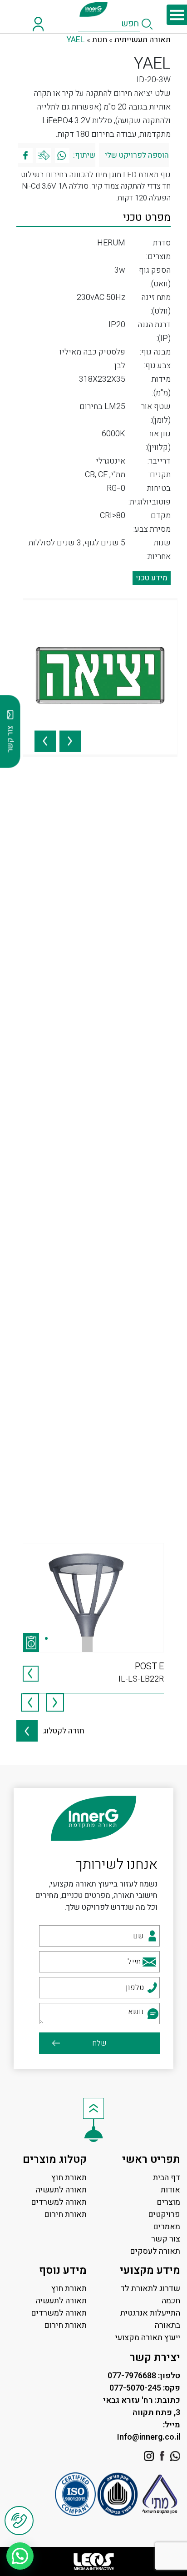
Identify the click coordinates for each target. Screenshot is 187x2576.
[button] (20, 2556)
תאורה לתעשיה (61, 2190)
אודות (170, 2190)
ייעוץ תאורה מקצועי (148, 2338)
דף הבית (167, 2178)
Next (45, 736)
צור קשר (166, 2239)
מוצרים (168, 2202)
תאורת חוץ (69, 2178)
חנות (100, 40)
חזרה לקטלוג (61, 1731)
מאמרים (167, 2227)
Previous (70, 736)
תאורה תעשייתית (143, 40)
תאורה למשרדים (59, 2202)
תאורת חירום (65, 2214)
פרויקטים (164, 2214)
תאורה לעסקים (155, 2251)
